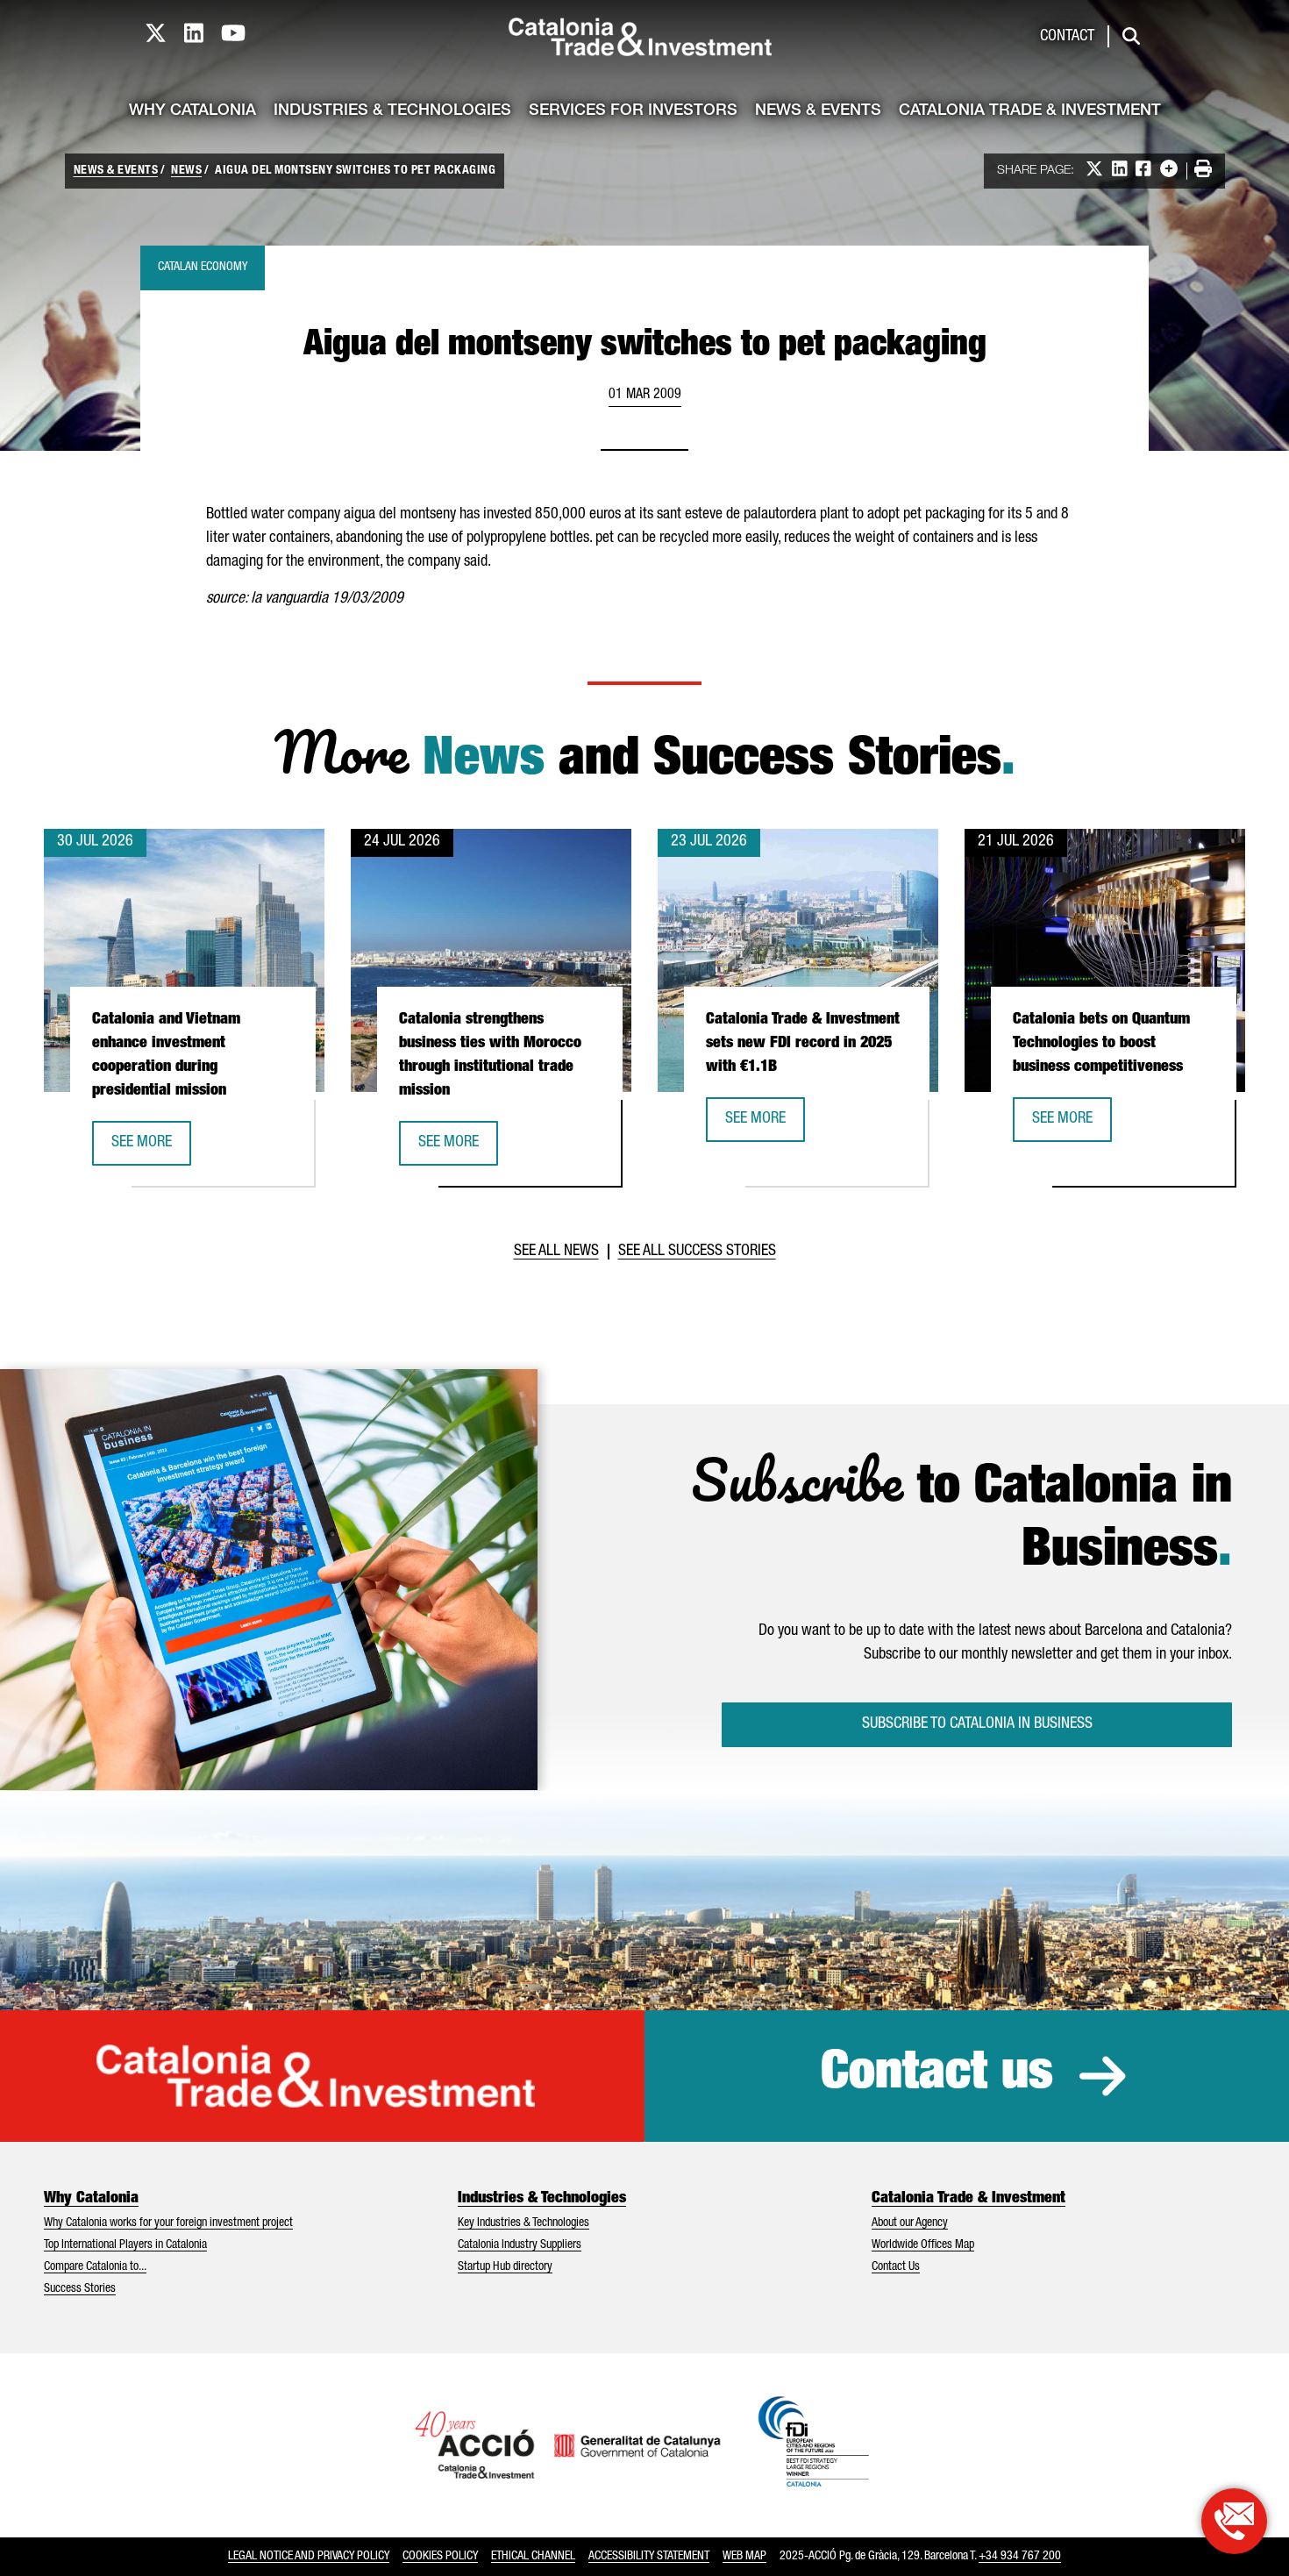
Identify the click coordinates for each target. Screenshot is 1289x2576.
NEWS (186, 171)
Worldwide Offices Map (923, 2245)
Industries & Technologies (392, 111)
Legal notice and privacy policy (309, 2557)
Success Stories (80, 2289)
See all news (556, 1252)
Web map (744, 2557)
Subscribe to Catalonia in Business (977, 1724)
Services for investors (633, 111)
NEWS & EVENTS (116, 171)
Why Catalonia (192, 111)
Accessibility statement (649, 2557)
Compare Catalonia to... (95, 2267)
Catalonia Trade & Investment (1030, 111)
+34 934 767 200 (1020, 2557)
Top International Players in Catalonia (125, 2245)
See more (151, 1149)
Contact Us (896, 2267)
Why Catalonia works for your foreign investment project (168, 2223)
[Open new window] (1234, 2521)
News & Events (818, 111)
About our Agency (910, 2223)
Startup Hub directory (505, 2267)
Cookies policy (440, 2557)
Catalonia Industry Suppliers (520, 2245)
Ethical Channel (533, 2557)
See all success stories (697, 1252)
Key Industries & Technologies (523, 2223)
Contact (1067, 37)
